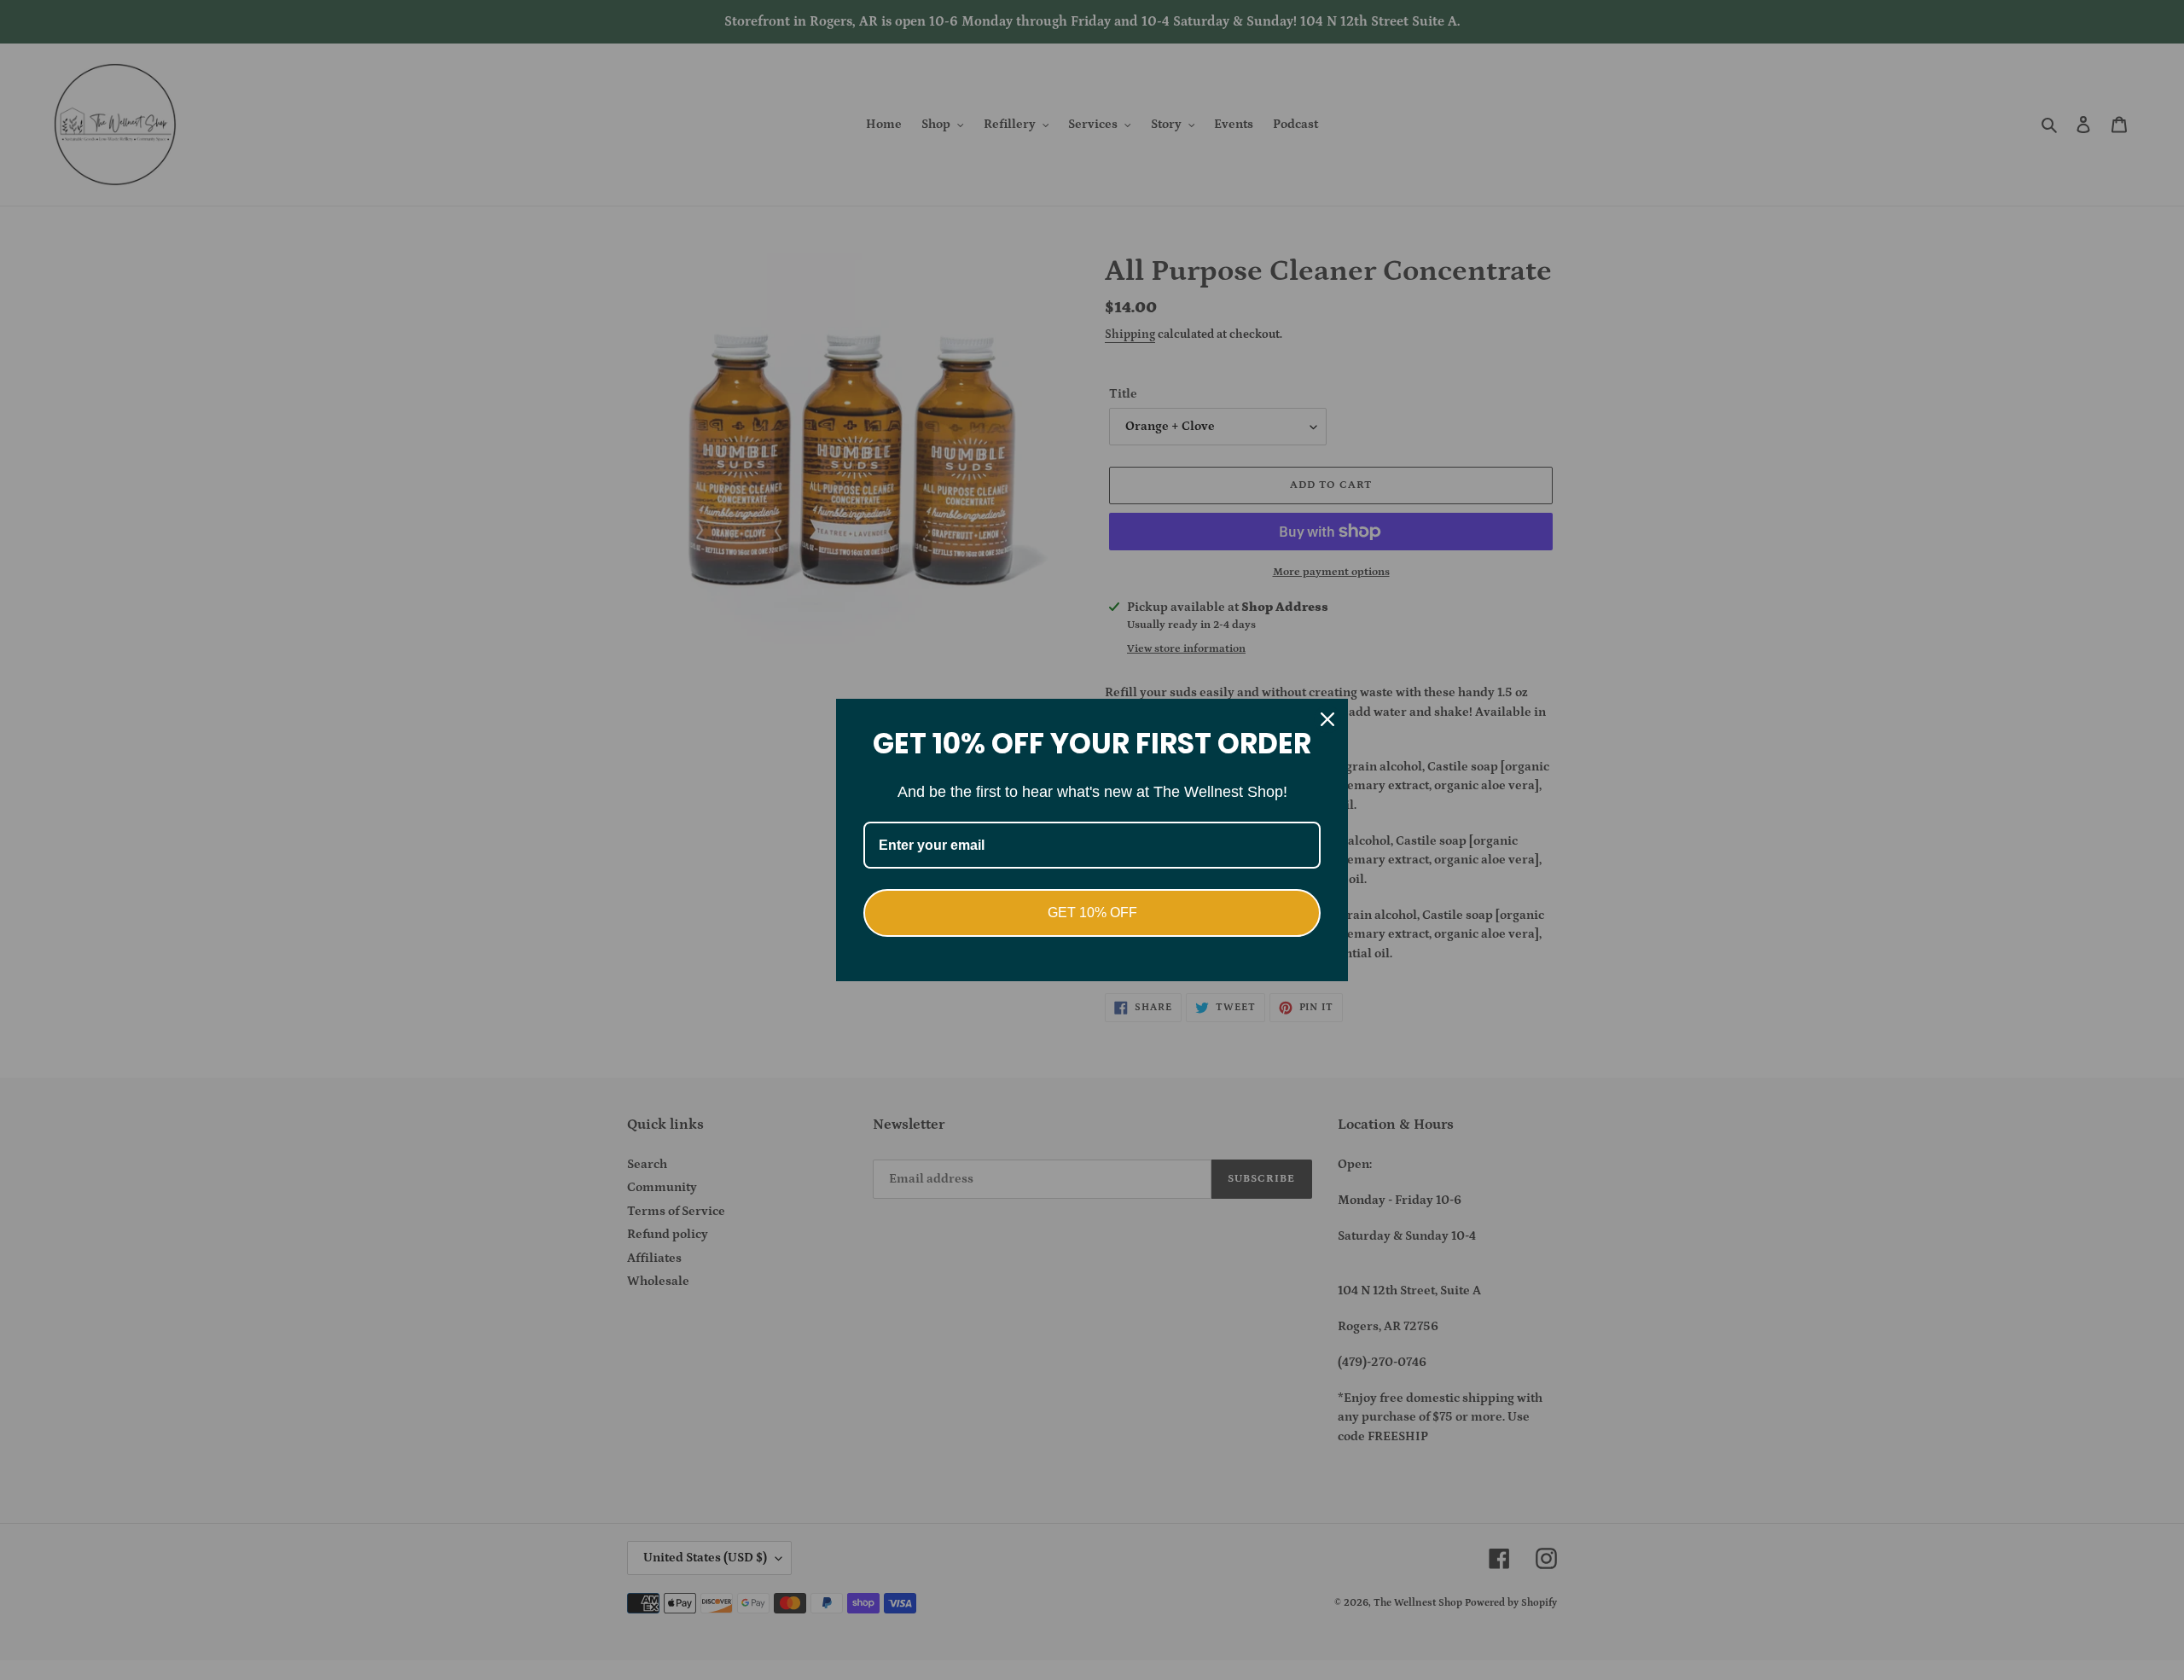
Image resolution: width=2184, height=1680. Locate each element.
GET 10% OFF (1092, 913)
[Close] (1327, 719)
